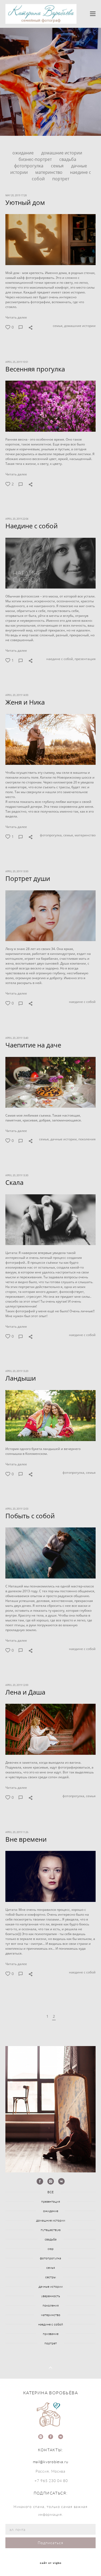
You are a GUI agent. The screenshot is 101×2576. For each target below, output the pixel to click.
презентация (85, 659)
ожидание (24, 153)
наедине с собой (82, 1002)
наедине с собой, (60, 659)
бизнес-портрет (36, 159)
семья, (58, 326)
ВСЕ (50, 2192)
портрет (61, 179)
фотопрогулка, (51, 835)
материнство (49, 172)
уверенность (51, 2296)
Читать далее (16, 317)
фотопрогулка (29, 166)
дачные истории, (64, 1139)
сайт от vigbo (51, 2563)
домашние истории (62, 153)
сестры (50, 2277)
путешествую (51, 2230)
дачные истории (51, 2286)
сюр (51, 2249)
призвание (51, 2334)
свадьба (68, 159)
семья (58, 166)
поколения (87, 1139)
